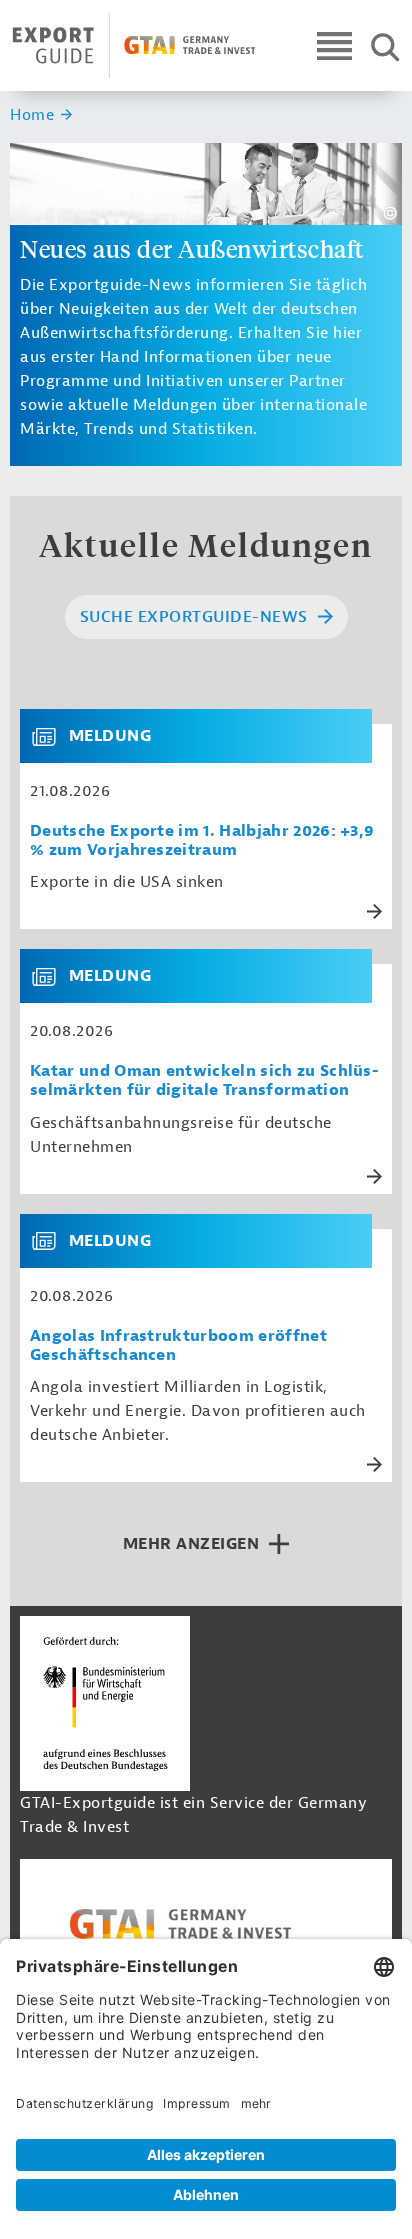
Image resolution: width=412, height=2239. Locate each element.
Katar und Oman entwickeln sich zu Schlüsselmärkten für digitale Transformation (204, 1081)
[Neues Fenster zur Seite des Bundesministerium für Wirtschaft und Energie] (105, 1703)
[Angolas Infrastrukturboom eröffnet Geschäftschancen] (52, 1241)
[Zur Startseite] (134, 45)
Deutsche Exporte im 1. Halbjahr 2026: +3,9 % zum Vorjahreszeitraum (202, 841)
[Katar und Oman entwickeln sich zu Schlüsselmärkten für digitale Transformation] (52, 976)
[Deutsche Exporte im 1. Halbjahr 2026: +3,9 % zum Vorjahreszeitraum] (52, 736)
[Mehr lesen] (374, 911)
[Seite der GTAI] (206, 1924)
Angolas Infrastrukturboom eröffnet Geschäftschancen (178, 1346)
